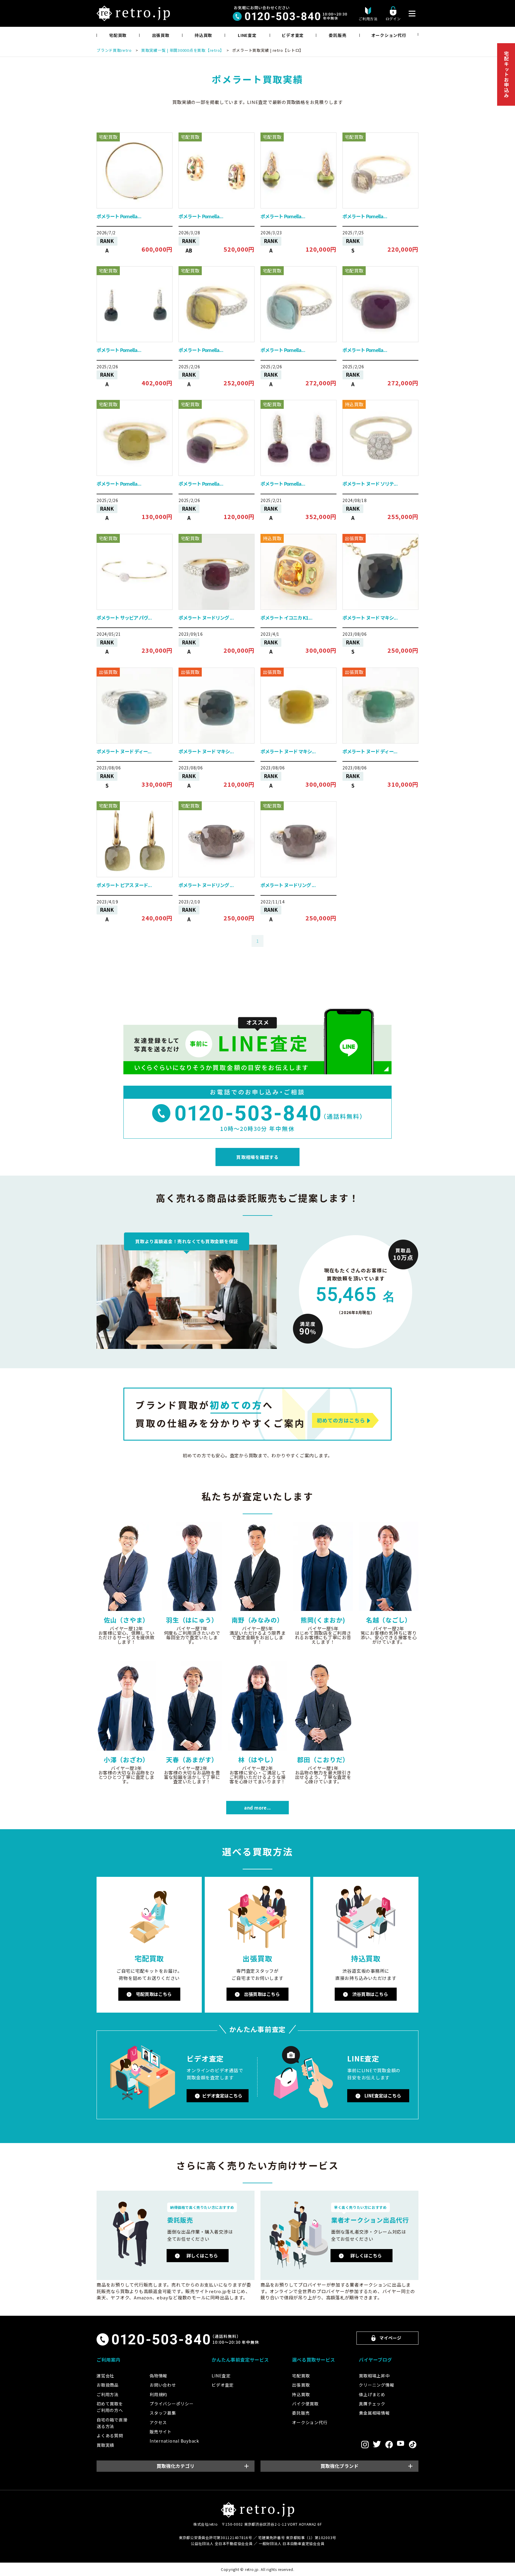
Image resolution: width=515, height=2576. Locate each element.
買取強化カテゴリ (176, 2466)
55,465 (356, 1294)
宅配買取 (118, 35)
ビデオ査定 (293, 35)
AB (189, 250)
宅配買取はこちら (154, 1994)
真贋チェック (372, 2404)
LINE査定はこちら (383, 2096)
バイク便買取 (305, 2404)
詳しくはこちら (202, 2255)
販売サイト (161, 2432)
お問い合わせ (163, 2385)
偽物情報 (158, 2376)
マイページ (390, 2338)
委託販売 (338, 35)
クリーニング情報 (376, 2385)
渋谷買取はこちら (370, 1994)
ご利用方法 (108, 2394)
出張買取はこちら (262, 1994)
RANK (107, 241)
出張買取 (161, 35)
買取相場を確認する (257, 1157)
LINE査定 (247, 35)
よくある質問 (110, 2435)
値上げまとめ (372, 2394)
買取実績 (105, 2445)
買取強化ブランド (339, 2466)
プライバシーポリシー (172, 2404)
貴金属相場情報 (374, 2413)
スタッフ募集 (163, 2413)
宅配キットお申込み (506, 74)
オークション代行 (389, 35)
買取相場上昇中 (374, 2376)
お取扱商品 (108, 2385)
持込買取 (203, 35)
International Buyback (174, 2441)
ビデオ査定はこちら (222, 2096)
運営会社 (105, 2376)
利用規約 (158, 2394)
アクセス (158, 2422)
